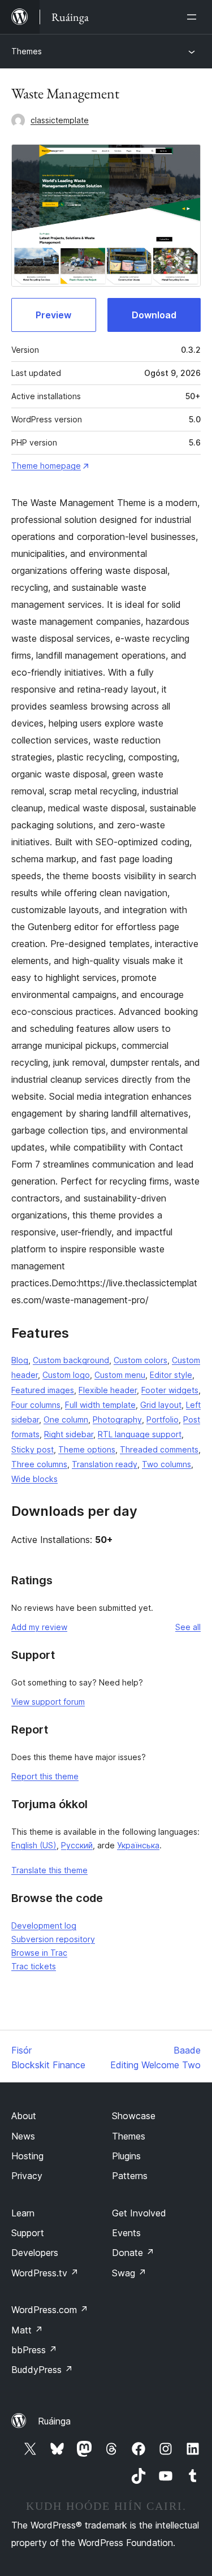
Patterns (130, 2176)
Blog (20, 1360)
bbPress (34, 2350)
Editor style (171, 1375)
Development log (44, 1925)
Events (126, 2233)
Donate (133, 2253)
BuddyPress (42, 2370)
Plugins (126, 2156)
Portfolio (163, 1419)
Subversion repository (53, 1939)
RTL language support (140, 1434)
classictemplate (60, 120)
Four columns (36, 1405)
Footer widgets (170, 1390)
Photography (117, 1419)
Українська (138, 1845)
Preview (53, 315)
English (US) (34, 1845)
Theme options (87, 1449)
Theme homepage (46, 466)
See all (188, 1627)
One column (66, 1419)
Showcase (134, 2116)
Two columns (166, 1464)
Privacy (27, 2176)
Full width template (100, 1405)
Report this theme (45, 1776)
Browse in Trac (39, 1953)
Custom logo (66, 1375)
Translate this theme (49, 1870)
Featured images (43, 1390)
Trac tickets (34, 1966)
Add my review (39, 1627)
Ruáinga (54, 2421)
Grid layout (161, 1405)
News (23, 2136)
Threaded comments (159, 1449)
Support (28, 2233)
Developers (35, 2253)
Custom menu (120, 1375)
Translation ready (105, 1464)
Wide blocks (34, 1479)
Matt (27, 2330)
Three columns (39, 1464)
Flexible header (108, 1390)
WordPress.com (50, 2310)
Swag (129, 2273)
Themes (27, 51)
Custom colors (140, 1360)
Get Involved (139, 2213)
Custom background (71, 1360)
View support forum (48, 1702)
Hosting (27, 2156)
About (24, 2116)
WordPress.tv (45, 2273)
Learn (23, 2213)
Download (154, 315)
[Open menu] (194, 17)
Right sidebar (69, 1434)
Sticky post (33, 1449)
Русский (77, 1845)
